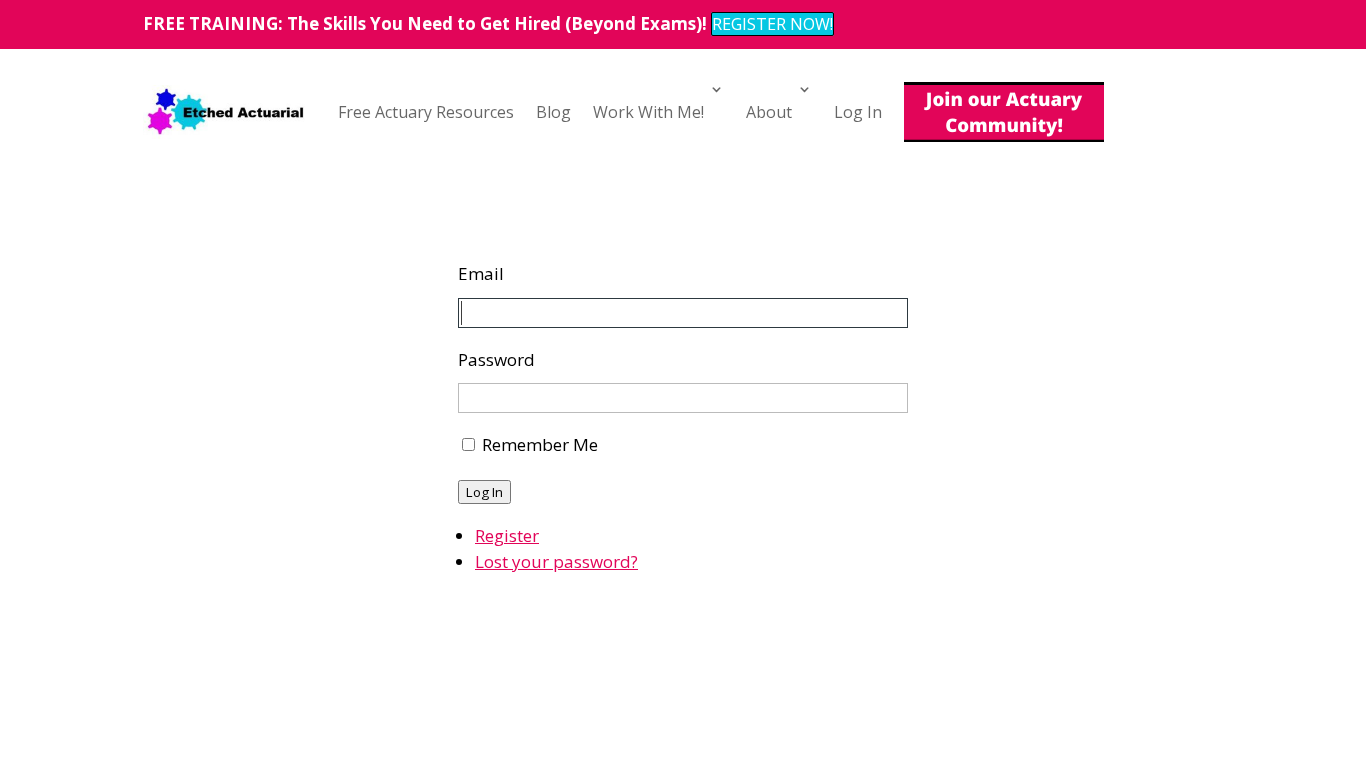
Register (507, 535)
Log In (858, 112)
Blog (553, 112)
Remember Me (540, 444)
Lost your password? (556, 561)
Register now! (772, 24)
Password (496, 359)
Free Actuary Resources (426, 112)
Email (481, 273)
